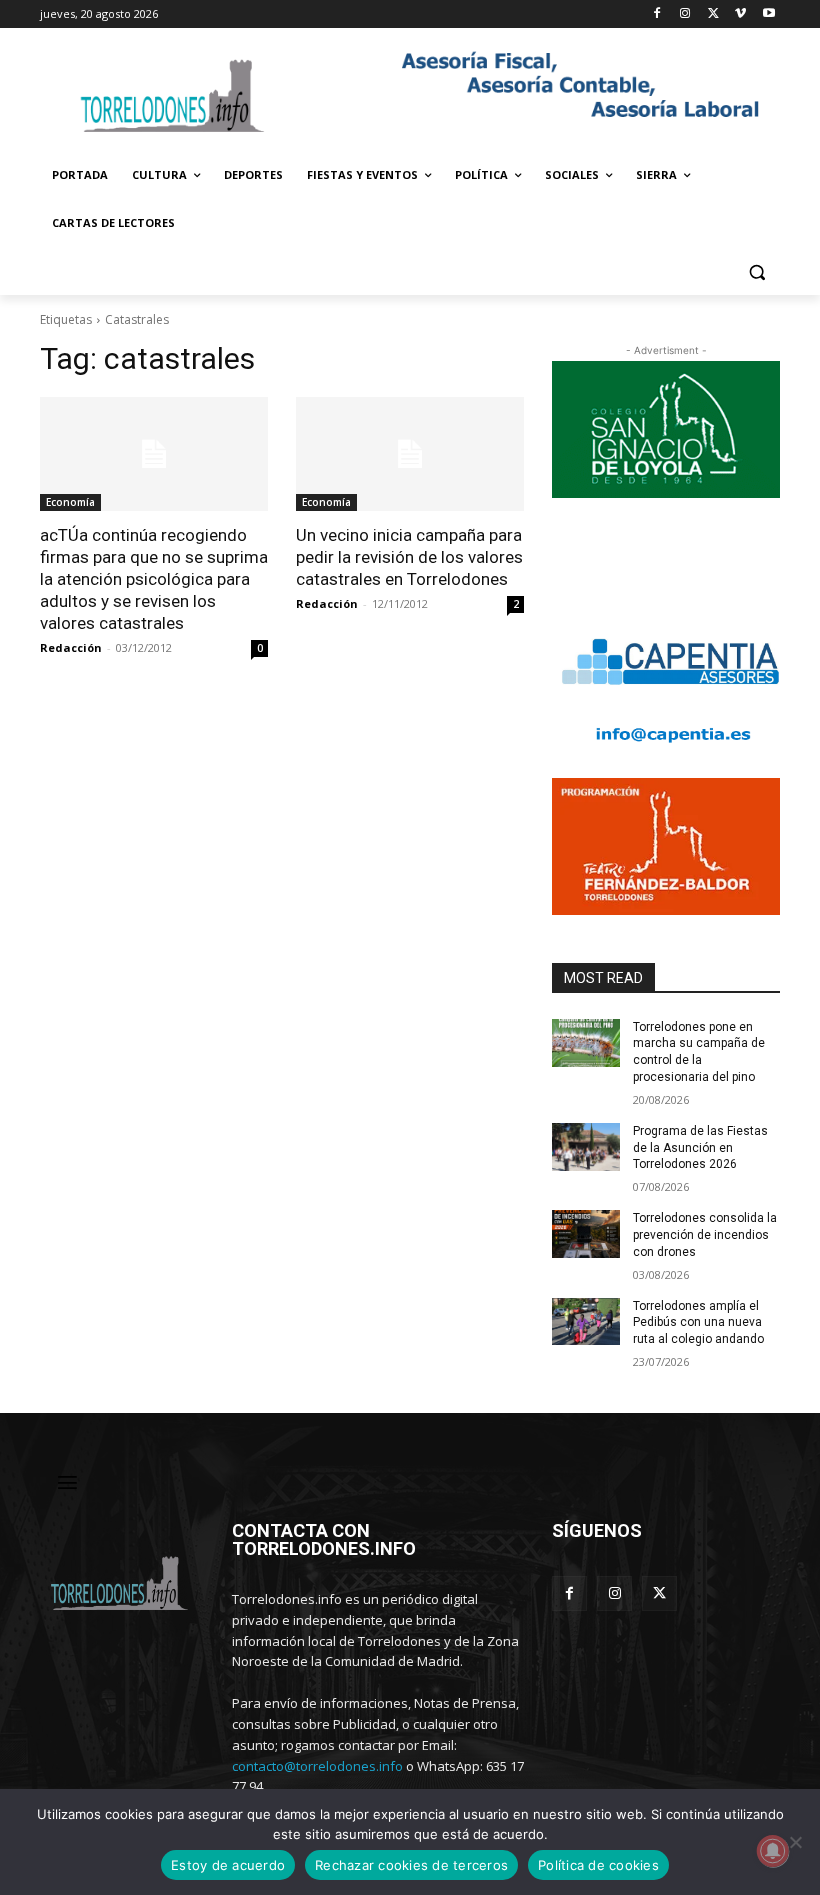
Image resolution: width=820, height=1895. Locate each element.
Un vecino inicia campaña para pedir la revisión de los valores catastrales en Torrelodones (409, 557)
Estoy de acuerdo (228, 1865)
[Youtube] (768, 14)
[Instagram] (685, 14)
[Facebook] (657, 14)
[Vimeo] (740, 14)
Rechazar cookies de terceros (411, 1865)
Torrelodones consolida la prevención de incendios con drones (705, 1235)
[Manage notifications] (773, 1851)
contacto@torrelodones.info (317, 1766)
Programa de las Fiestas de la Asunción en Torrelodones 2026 (700, 1148)
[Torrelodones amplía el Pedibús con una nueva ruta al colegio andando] (586, 1322)
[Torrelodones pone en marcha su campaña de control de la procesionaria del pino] (586, 1043)
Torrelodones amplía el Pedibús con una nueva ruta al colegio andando (698, 1323)
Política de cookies (598, 1865)
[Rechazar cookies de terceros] (795, 1842)
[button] (756, 271)
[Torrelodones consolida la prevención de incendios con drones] (586, 1234)
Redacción (71, 647)
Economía (70, 502)
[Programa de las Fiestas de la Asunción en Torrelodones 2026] (586, 1147)
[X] (713, 14)
